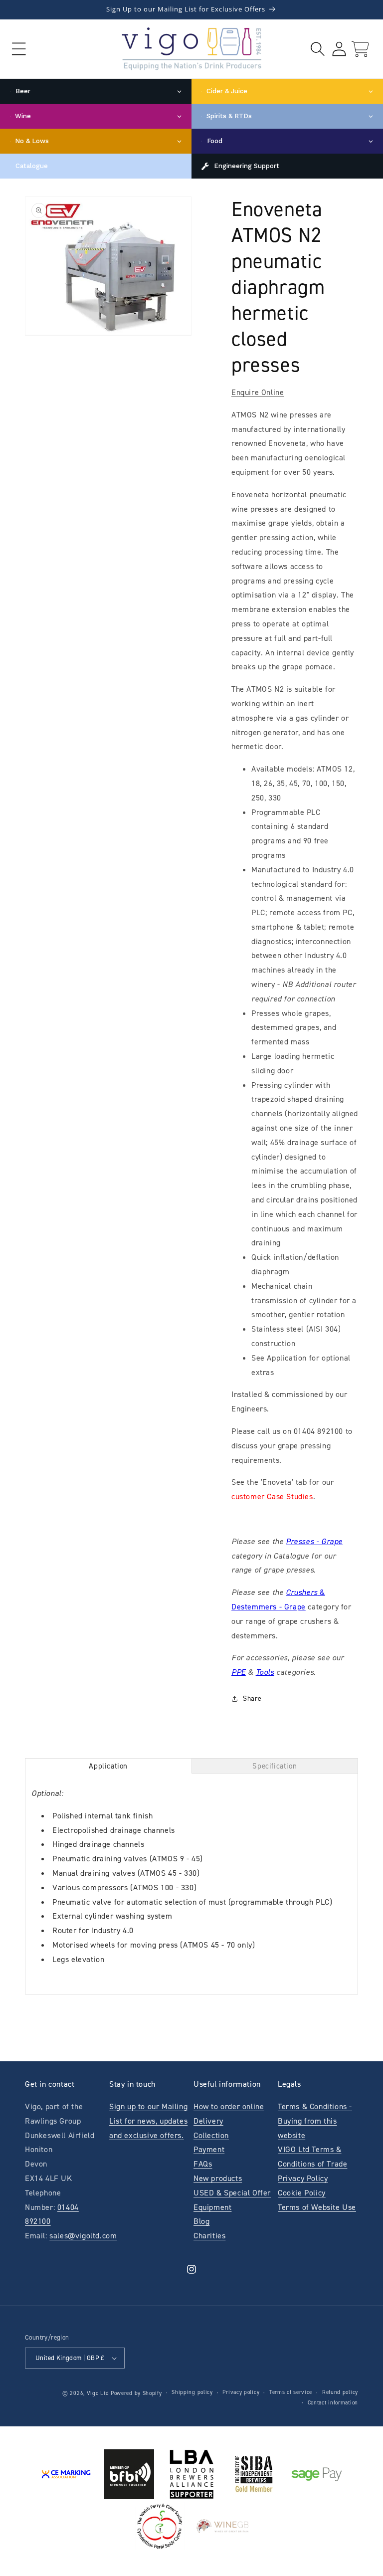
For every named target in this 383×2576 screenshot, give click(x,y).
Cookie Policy (302, 2193)
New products (218, 2178)
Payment (209, 2149)
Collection (211, 2135)
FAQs (203, 2164)
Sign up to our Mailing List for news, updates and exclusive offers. (148, 2121)
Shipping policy (192, 2392)
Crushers (302, 1592)
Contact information (333, 2403)
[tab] (108, 1766)
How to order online (229, 2106)
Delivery (208, 2121)
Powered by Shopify (136, 2393)
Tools (265, 1672)
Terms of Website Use (317, 2207)
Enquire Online (258, 392)
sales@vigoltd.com (83, 2236)
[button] (19, 49)
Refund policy (340, 2392)
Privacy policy (241, 2392)
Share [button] (252, 1698)
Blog (201, 2221)
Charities (209, 2236)
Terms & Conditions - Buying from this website (315, 2121)
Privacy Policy (303, 2178)
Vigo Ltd (98, 2393)
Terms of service (291, 2392)
